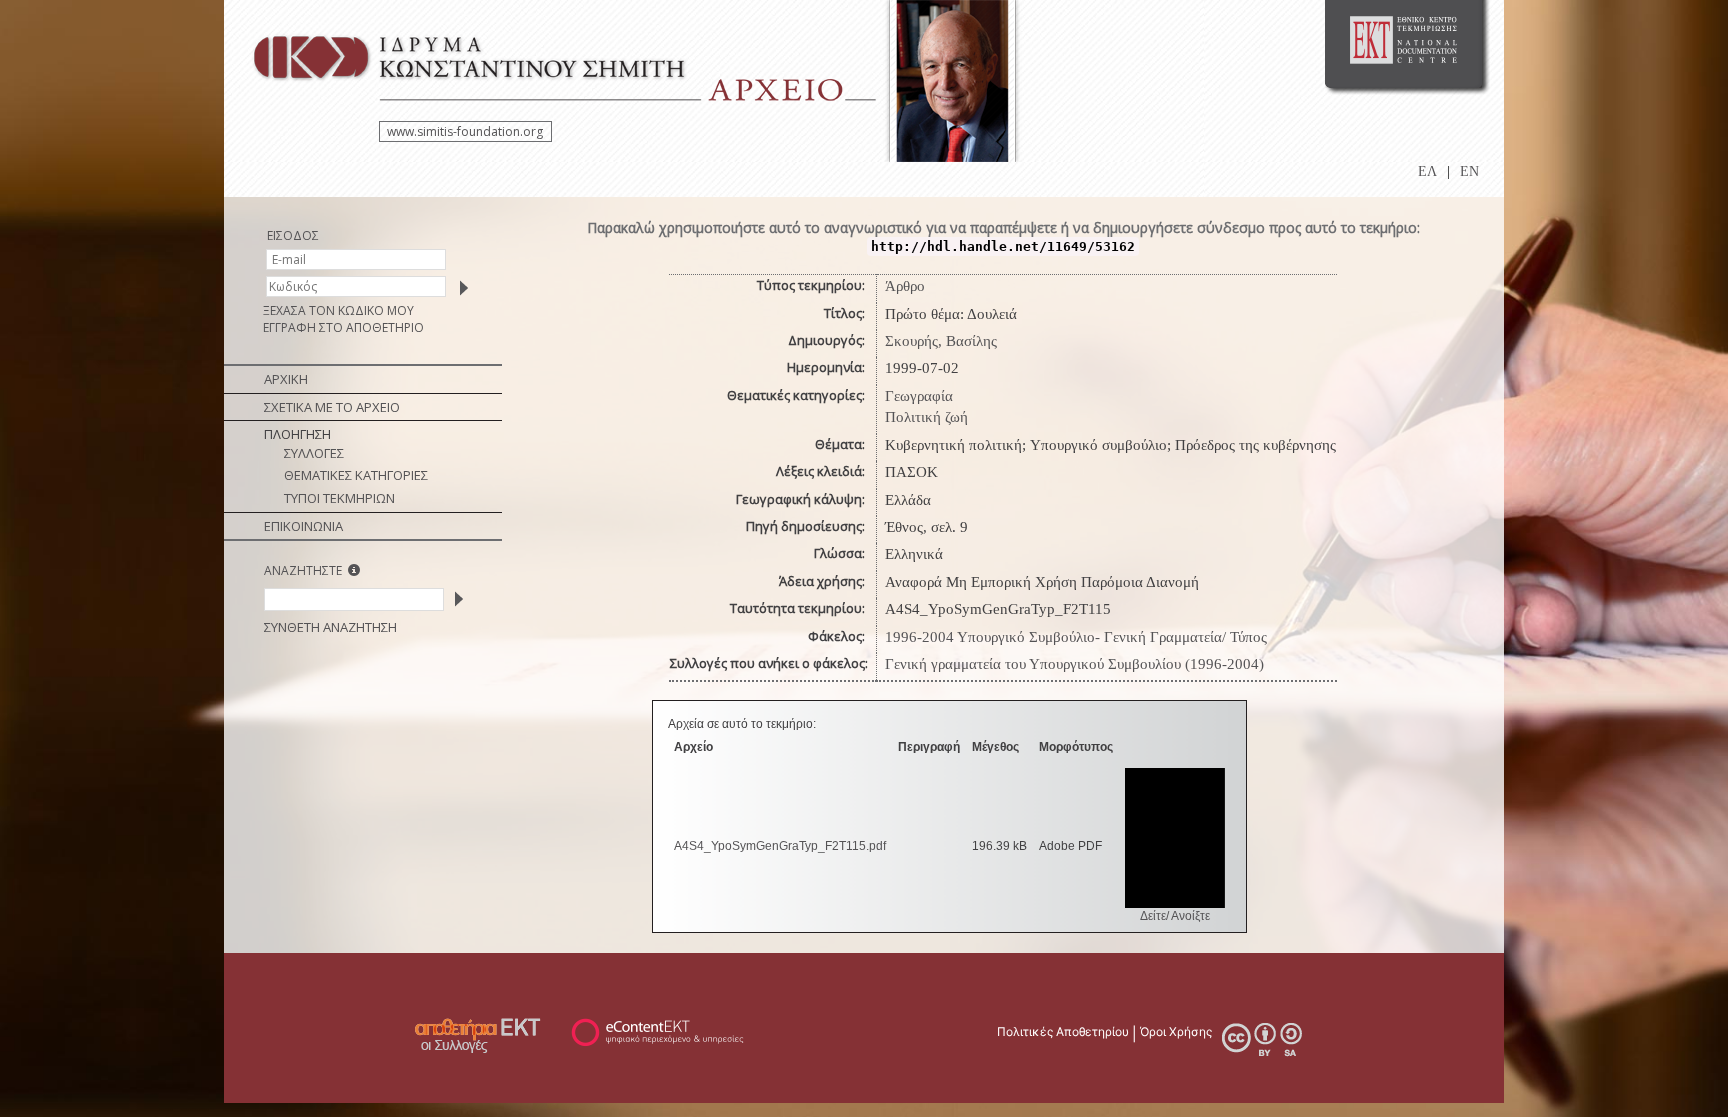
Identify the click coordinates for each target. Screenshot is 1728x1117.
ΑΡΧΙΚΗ (286, 379)
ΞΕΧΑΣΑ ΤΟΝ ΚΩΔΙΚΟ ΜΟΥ (338, 310)
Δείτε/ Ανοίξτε (1175, 916)
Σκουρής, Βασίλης (941, 341)
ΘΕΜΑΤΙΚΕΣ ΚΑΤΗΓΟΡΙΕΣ (356, 475)
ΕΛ (1427, 171)
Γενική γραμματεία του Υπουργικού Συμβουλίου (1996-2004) (1074, 664)
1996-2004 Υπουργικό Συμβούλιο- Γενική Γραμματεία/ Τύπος (1076, 637)
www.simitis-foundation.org (465, 131)
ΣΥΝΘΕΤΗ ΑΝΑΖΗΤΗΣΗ (330, 627)
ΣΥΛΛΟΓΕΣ (314, 453)
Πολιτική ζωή (926, 417)
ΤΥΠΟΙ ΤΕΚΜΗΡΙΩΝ (339, 498)
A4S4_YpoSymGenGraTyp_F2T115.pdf (780, 846)
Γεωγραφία (919, 396)
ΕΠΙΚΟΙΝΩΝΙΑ (303, 526)
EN (1469, 171)
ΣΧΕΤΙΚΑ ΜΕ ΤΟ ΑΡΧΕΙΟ (332, 407)
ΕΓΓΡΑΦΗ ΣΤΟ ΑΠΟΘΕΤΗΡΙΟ (343, 327)
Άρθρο (905, 286)
